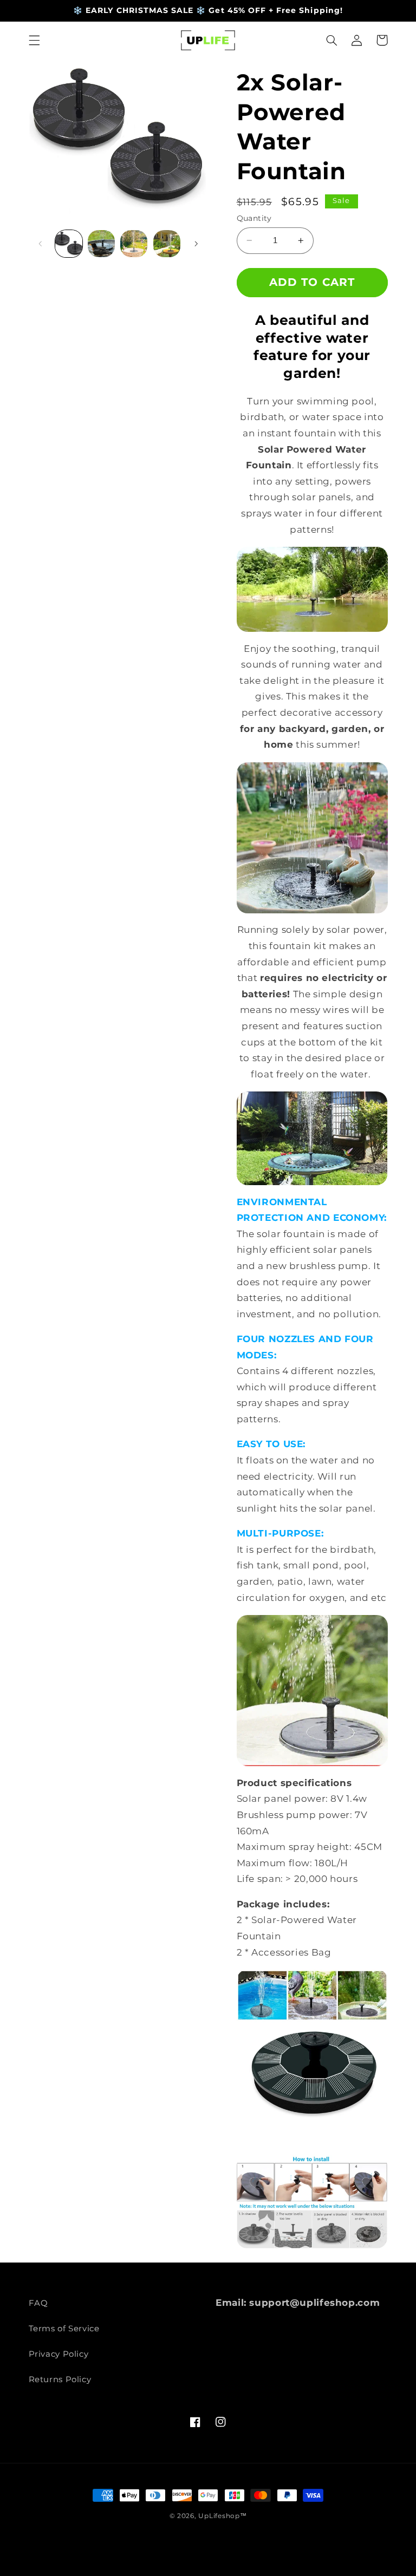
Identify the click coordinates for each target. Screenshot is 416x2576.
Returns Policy (60, 2379)
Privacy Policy (59, 2354)
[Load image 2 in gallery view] (101, 244)
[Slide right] (196, 244)
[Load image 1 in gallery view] (69, 244)
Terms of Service (64, 2329)
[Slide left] (41, 244)
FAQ (38, 2303)
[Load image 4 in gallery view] (167, 244)
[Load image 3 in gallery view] (134, 244)
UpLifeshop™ (222, 2516)
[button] (34, 40)
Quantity (254, 218)
